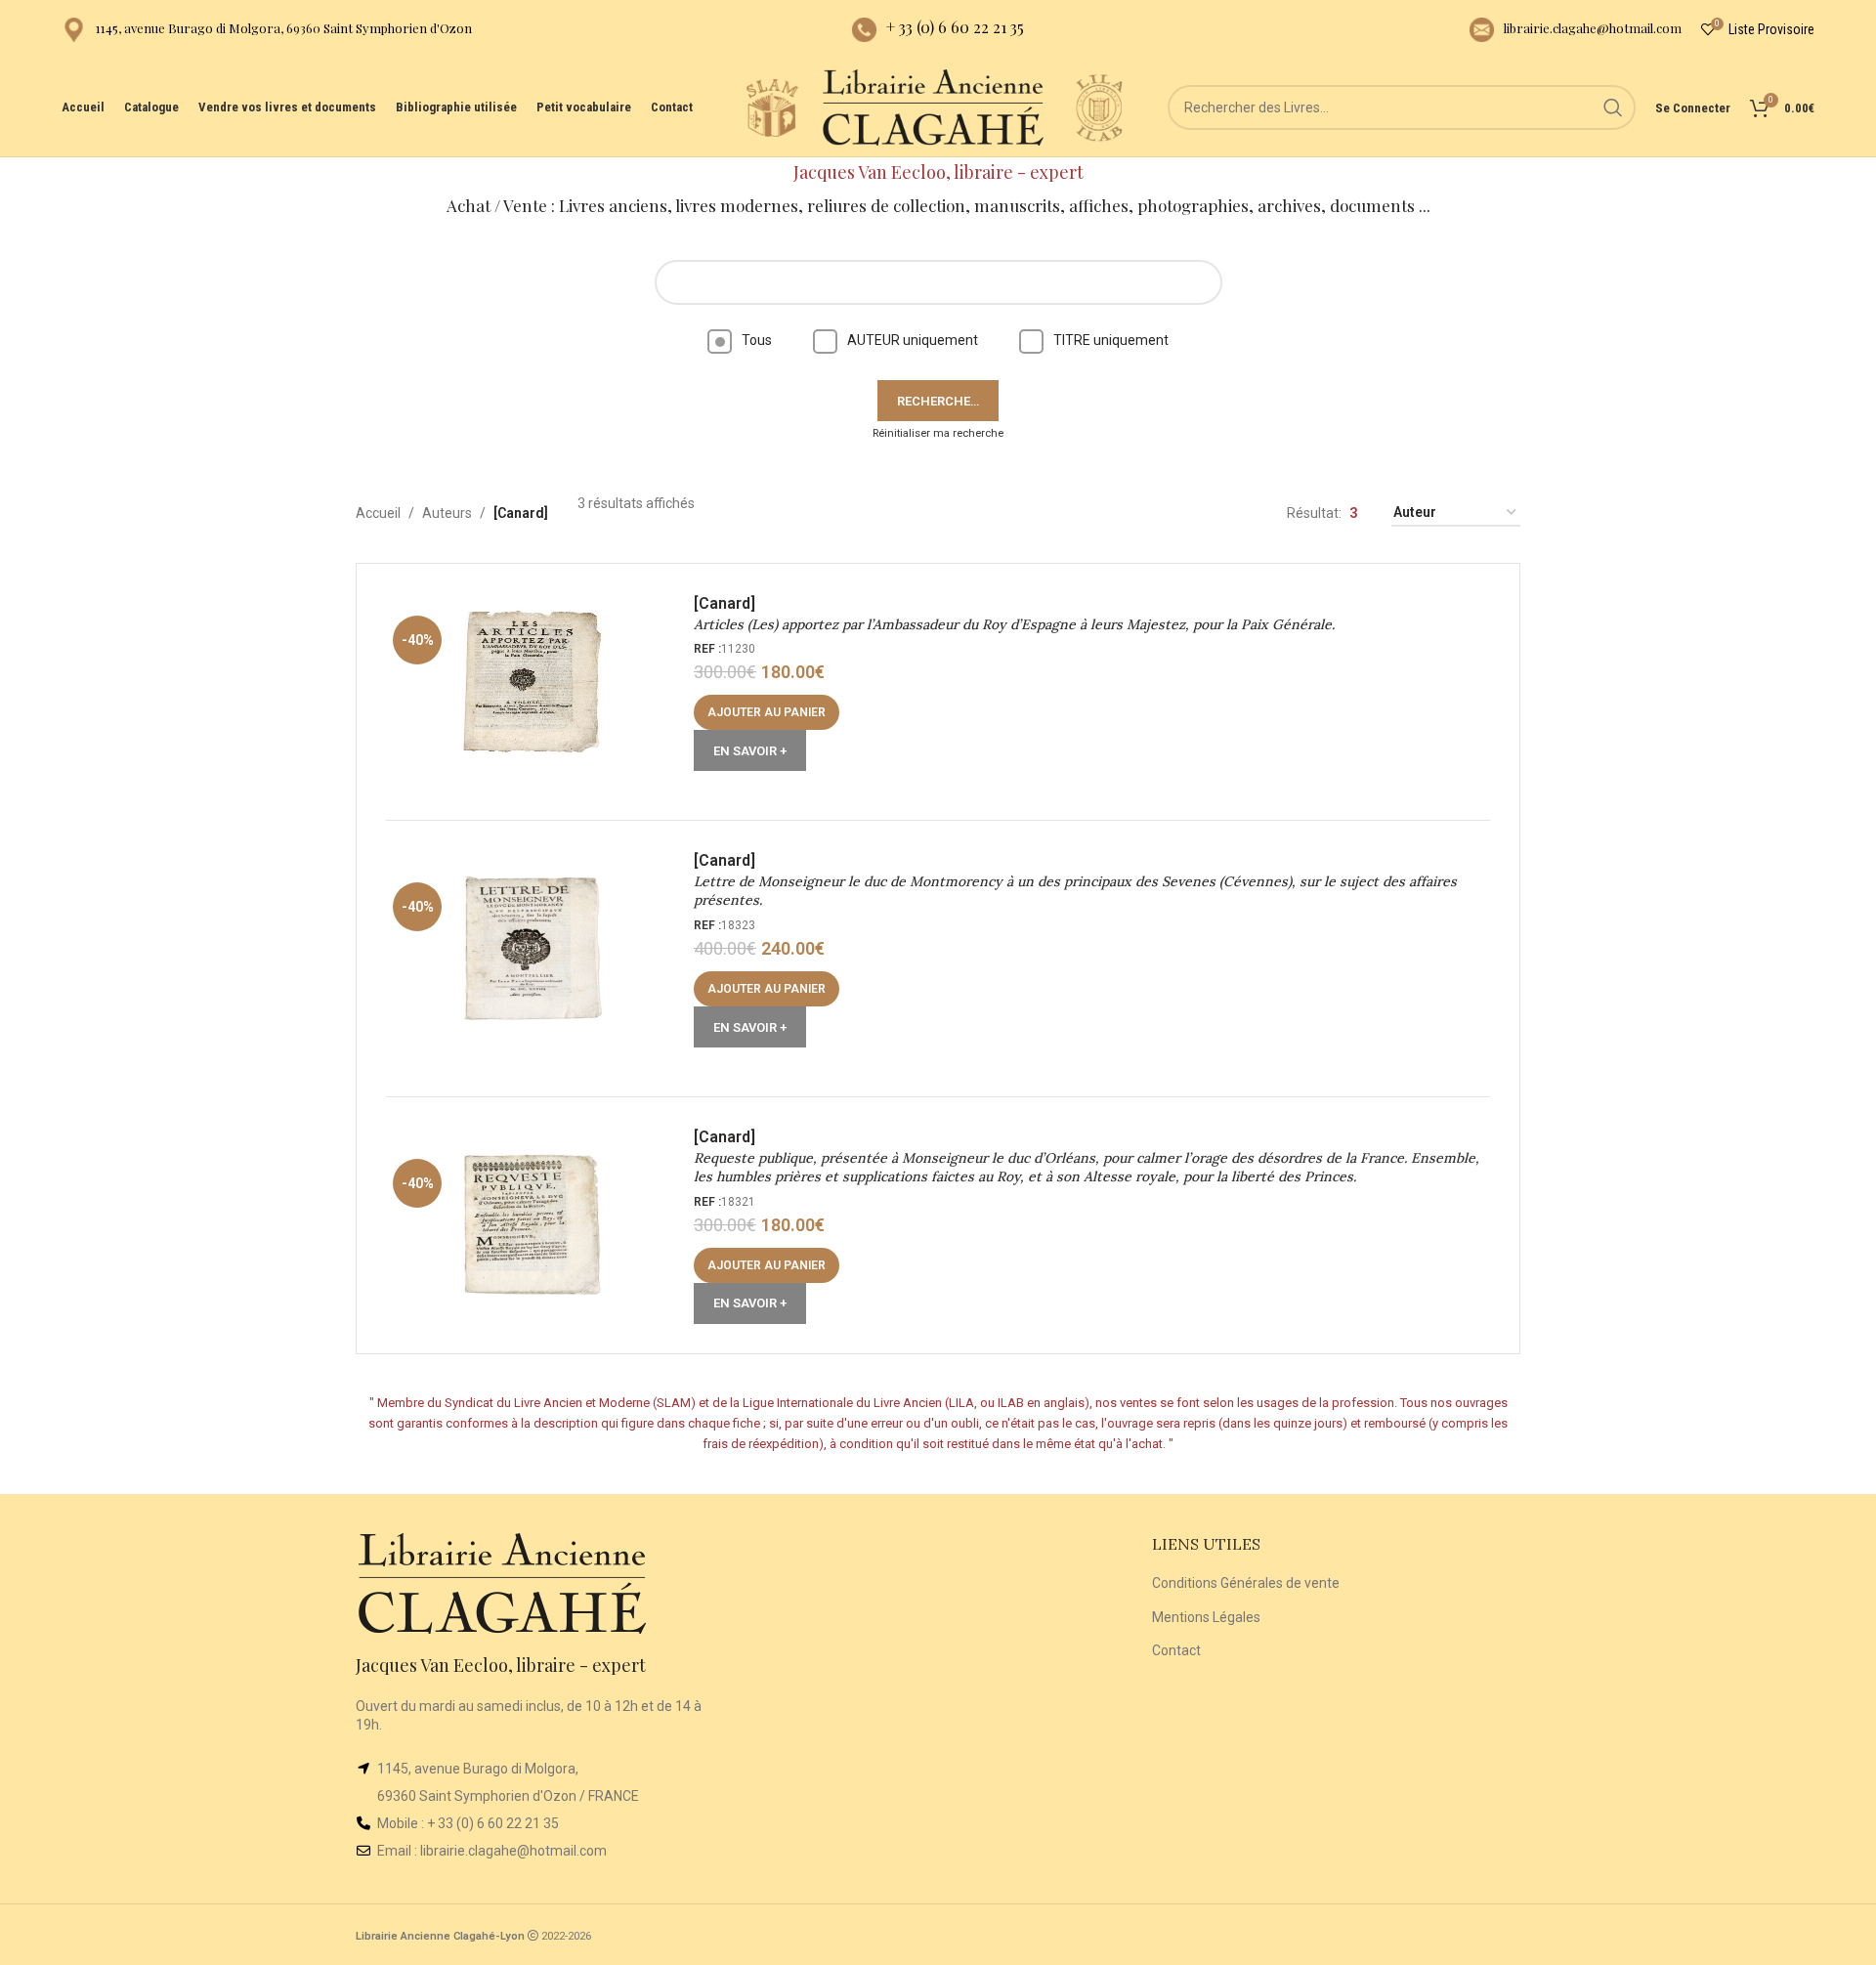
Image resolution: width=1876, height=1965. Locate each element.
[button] (767, 712)
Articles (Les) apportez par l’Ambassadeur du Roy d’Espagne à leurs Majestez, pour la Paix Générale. (1014, 624)
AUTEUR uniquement (913, 340)
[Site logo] (772, 107)
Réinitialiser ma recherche (938, 433)
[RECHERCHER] (1613, 107)
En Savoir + (750, 751)
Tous (757, 340)
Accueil (378, 513)
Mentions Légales (1206, 1617)
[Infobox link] (267, 30)
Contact (1176, 1650)
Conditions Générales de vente (1246, 1583)
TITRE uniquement (1111, 340)
